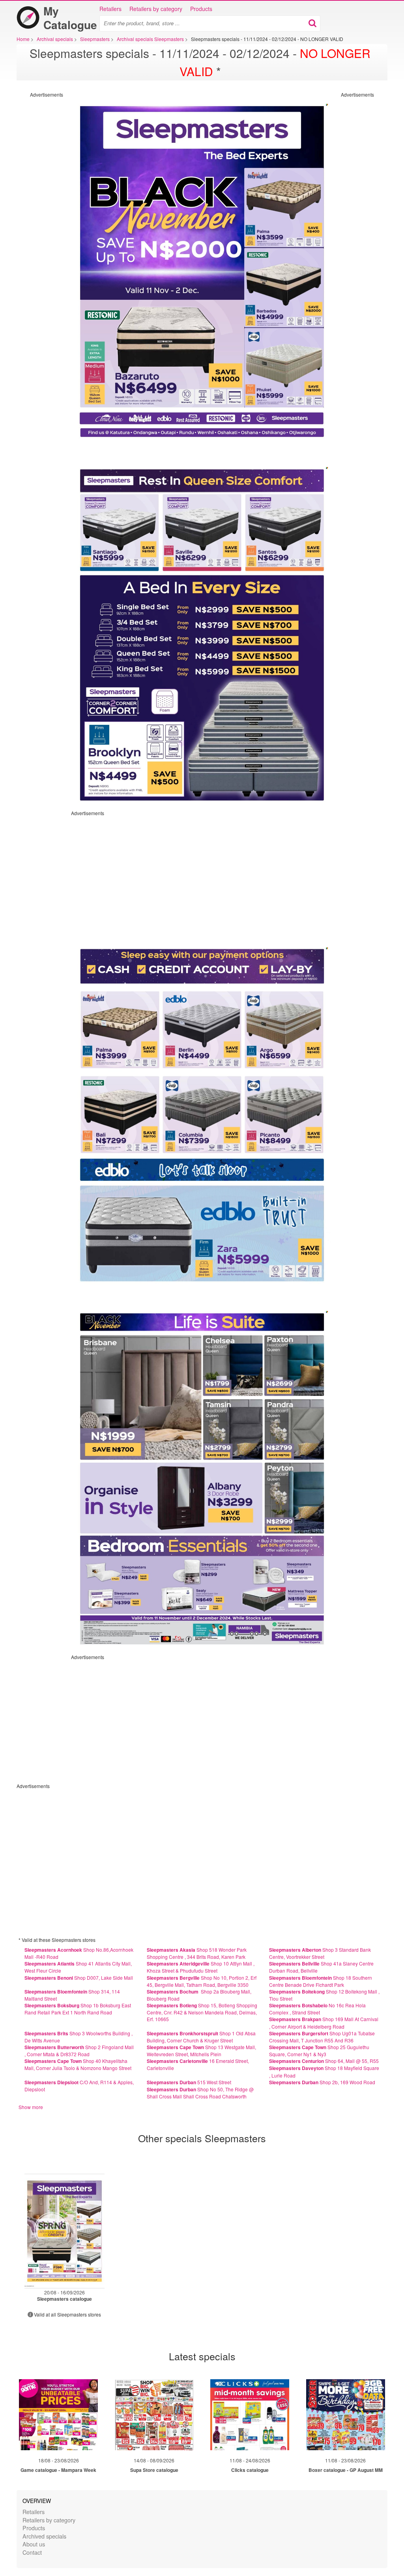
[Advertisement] (32, 216)
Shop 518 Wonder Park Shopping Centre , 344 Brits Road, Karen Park (197, 1953)
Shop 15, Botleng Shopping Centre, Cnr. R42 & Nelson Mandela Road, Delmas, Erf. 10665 (202, 2012)
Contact (32, 2552)
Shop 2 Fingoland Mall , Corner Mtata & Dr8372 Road (79, 2051)
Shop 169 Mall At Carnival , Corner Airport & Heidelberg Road (324, 2023)
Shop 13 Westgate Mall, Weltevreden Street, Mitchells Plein (201, 2051)
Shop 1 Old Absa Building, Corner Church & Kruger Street (201, 2037)
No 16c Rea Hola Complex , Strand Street (317, 2009)
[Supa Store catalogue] (154, 2415)
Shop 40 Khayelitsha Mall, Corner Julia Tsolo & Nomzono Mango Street (78, 2064)
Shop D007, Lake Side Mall (79, 1978)
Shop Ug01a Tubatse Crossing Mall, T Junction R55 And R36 (322, 2037)
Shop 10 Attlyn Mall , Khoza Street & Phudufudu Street (201, 1967)
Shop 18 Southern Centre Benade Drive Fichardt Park (321, 1981)
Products (201, 9)
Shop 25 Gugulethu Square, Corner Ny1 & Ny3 (319, 2051)
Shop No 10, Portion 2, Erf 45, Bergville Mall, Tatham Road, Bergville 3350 (202, 1981)
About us (34, 2544)
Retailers (110, 9)
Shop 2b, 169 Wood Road (322, 2082)
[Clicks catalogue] (250, 2415)
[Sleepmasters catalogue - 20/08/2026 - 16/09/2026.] (65, 2231)
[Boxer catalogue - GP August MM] (346, 2415)
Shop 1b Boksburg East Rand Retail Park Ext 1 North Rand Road (78, 2009)
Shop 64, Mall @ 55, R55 (324, 2061)
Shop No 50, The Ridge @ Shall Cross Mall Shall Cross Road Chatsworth (200, 2093)
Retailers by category (156, 9)
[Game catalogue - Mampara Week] (58, 2415)
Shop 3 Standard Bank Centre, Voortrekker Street (320, 1953)
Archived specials (44, 2536)
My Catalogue (70, 18)
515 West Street (189, 2082)
